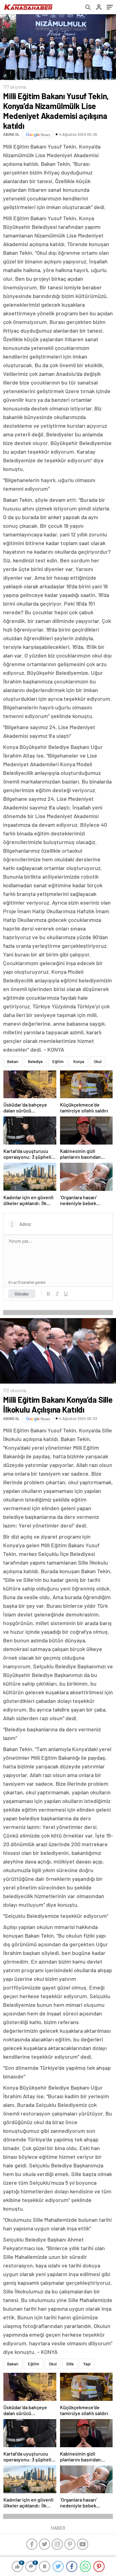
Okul (98, 1061)
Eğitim (58, 1061)
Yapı (87, 2364)
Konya (79, 1061)
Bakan (13, 1061)
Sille (70, 2364)
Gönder (22, 1294)
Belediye (35, 1061)
